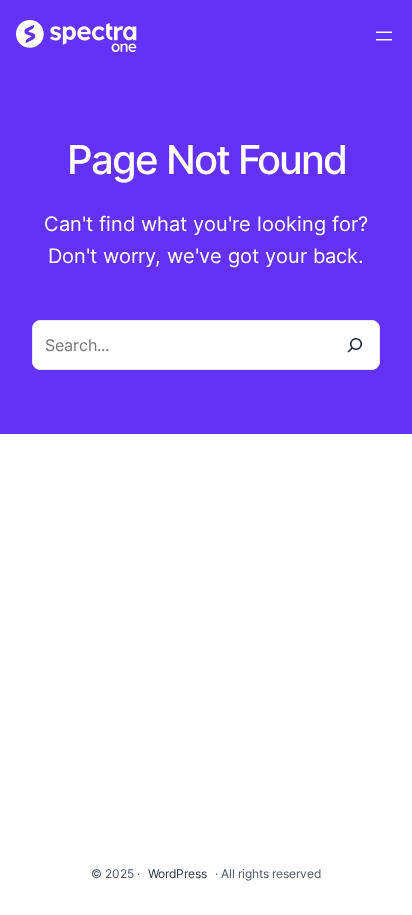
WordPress (177, 873)
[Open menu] (384, 36)
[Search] (355, 345)
